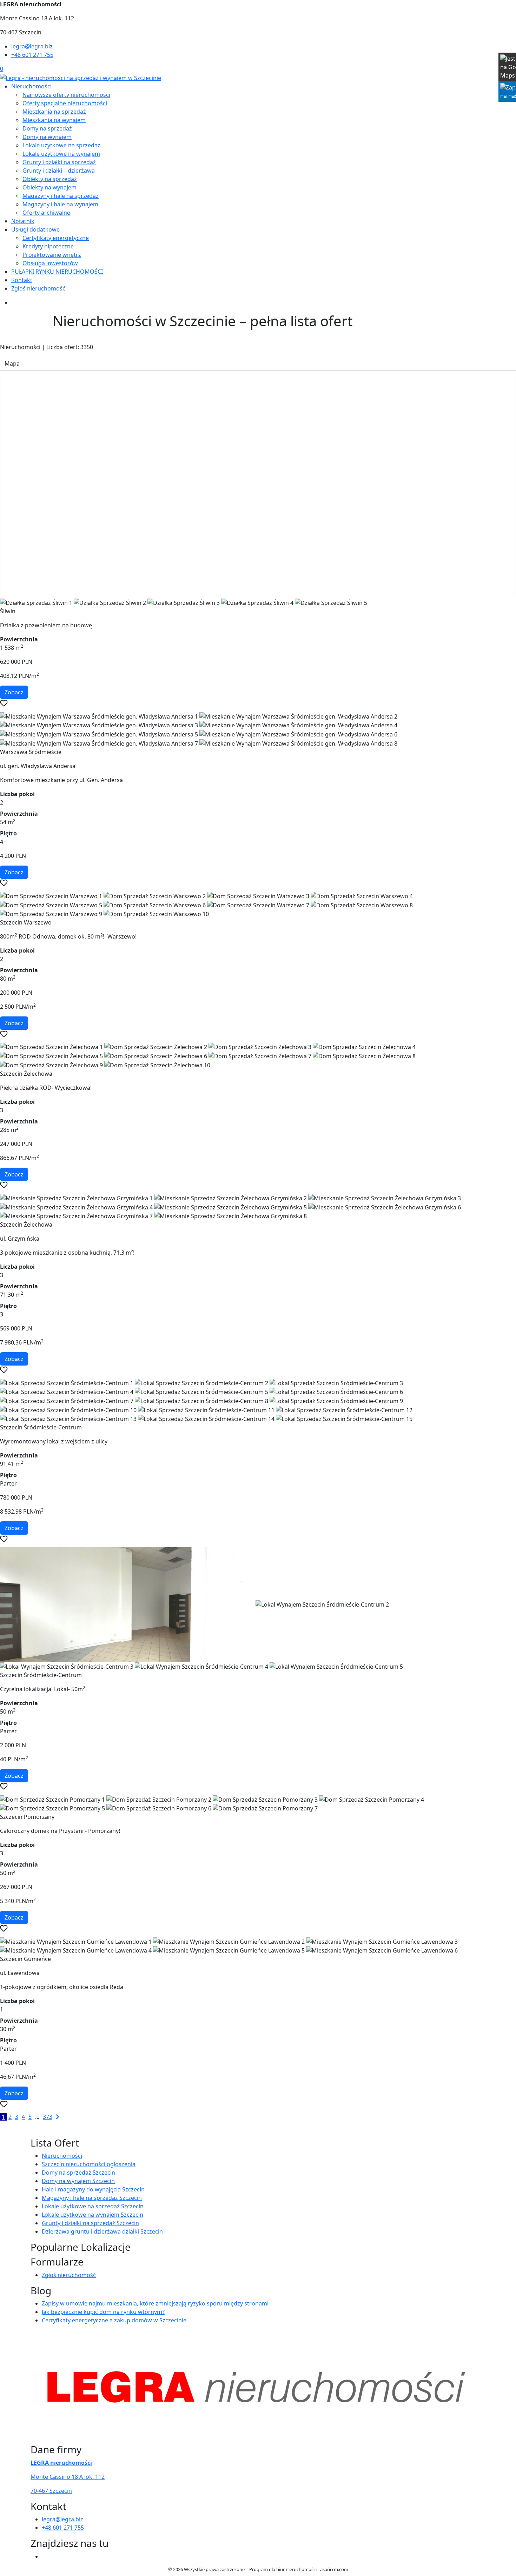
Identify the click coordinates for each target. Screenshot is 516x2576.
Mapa (12, 363)
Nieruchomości (31, 86)
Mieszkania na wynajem (54, 120)
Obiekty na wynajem (49, 187)
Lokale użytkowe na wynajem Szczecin (92, 2215)
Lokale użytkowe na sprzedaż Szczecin (93, 2206)
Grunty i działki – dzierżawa (59, 171)
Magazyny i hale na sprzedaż (61, 196)
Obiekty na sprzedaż (50, 179)
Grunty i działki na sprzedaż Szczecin (90, 2223)
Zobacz (14, 692)
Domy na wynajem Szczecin (78, 2181)
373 (48, 2117)
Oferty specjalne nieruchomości (65, 103)
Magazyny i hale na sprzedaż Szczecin (92, 2198)
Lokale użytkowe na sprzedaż (61, 145)
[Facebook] (45, 2556)
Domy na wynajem (47, 137)
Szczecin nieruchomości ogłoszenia (89, 2164)
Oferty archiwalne (46, 213)
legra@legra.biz (32, 46)
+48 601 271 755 (32, 55)
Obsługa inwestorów (50, 263)
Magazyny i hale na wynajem (60, 204)
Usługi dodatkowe (35, 229)
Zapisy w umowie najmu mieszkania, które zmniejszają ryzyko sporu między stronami (155, 2303)
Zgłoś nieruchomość (38, 288)
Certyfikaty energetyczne (56, 238)
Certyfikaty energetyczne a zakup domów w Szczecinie (114, 2320)
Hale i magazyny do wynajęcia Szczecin (93, 2189)
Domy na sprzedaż (47, 128)
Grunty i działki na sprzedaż (59, 162)
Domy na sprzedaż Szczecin (78, 2173)
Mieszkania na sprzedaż (54, 112)
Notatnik (23, 221)
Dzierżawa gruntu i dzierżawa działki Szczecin (102, 2231)
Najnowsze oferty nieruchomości (66, 95)
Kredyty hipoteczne (48, 246)
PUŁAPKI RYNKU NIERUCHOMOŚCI (57, 272)
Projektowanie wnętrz (52, 255)
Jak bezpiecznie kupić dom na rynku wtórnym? (103, 2312)
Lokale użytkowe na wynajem (61, 154)
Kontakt (22, 280)
